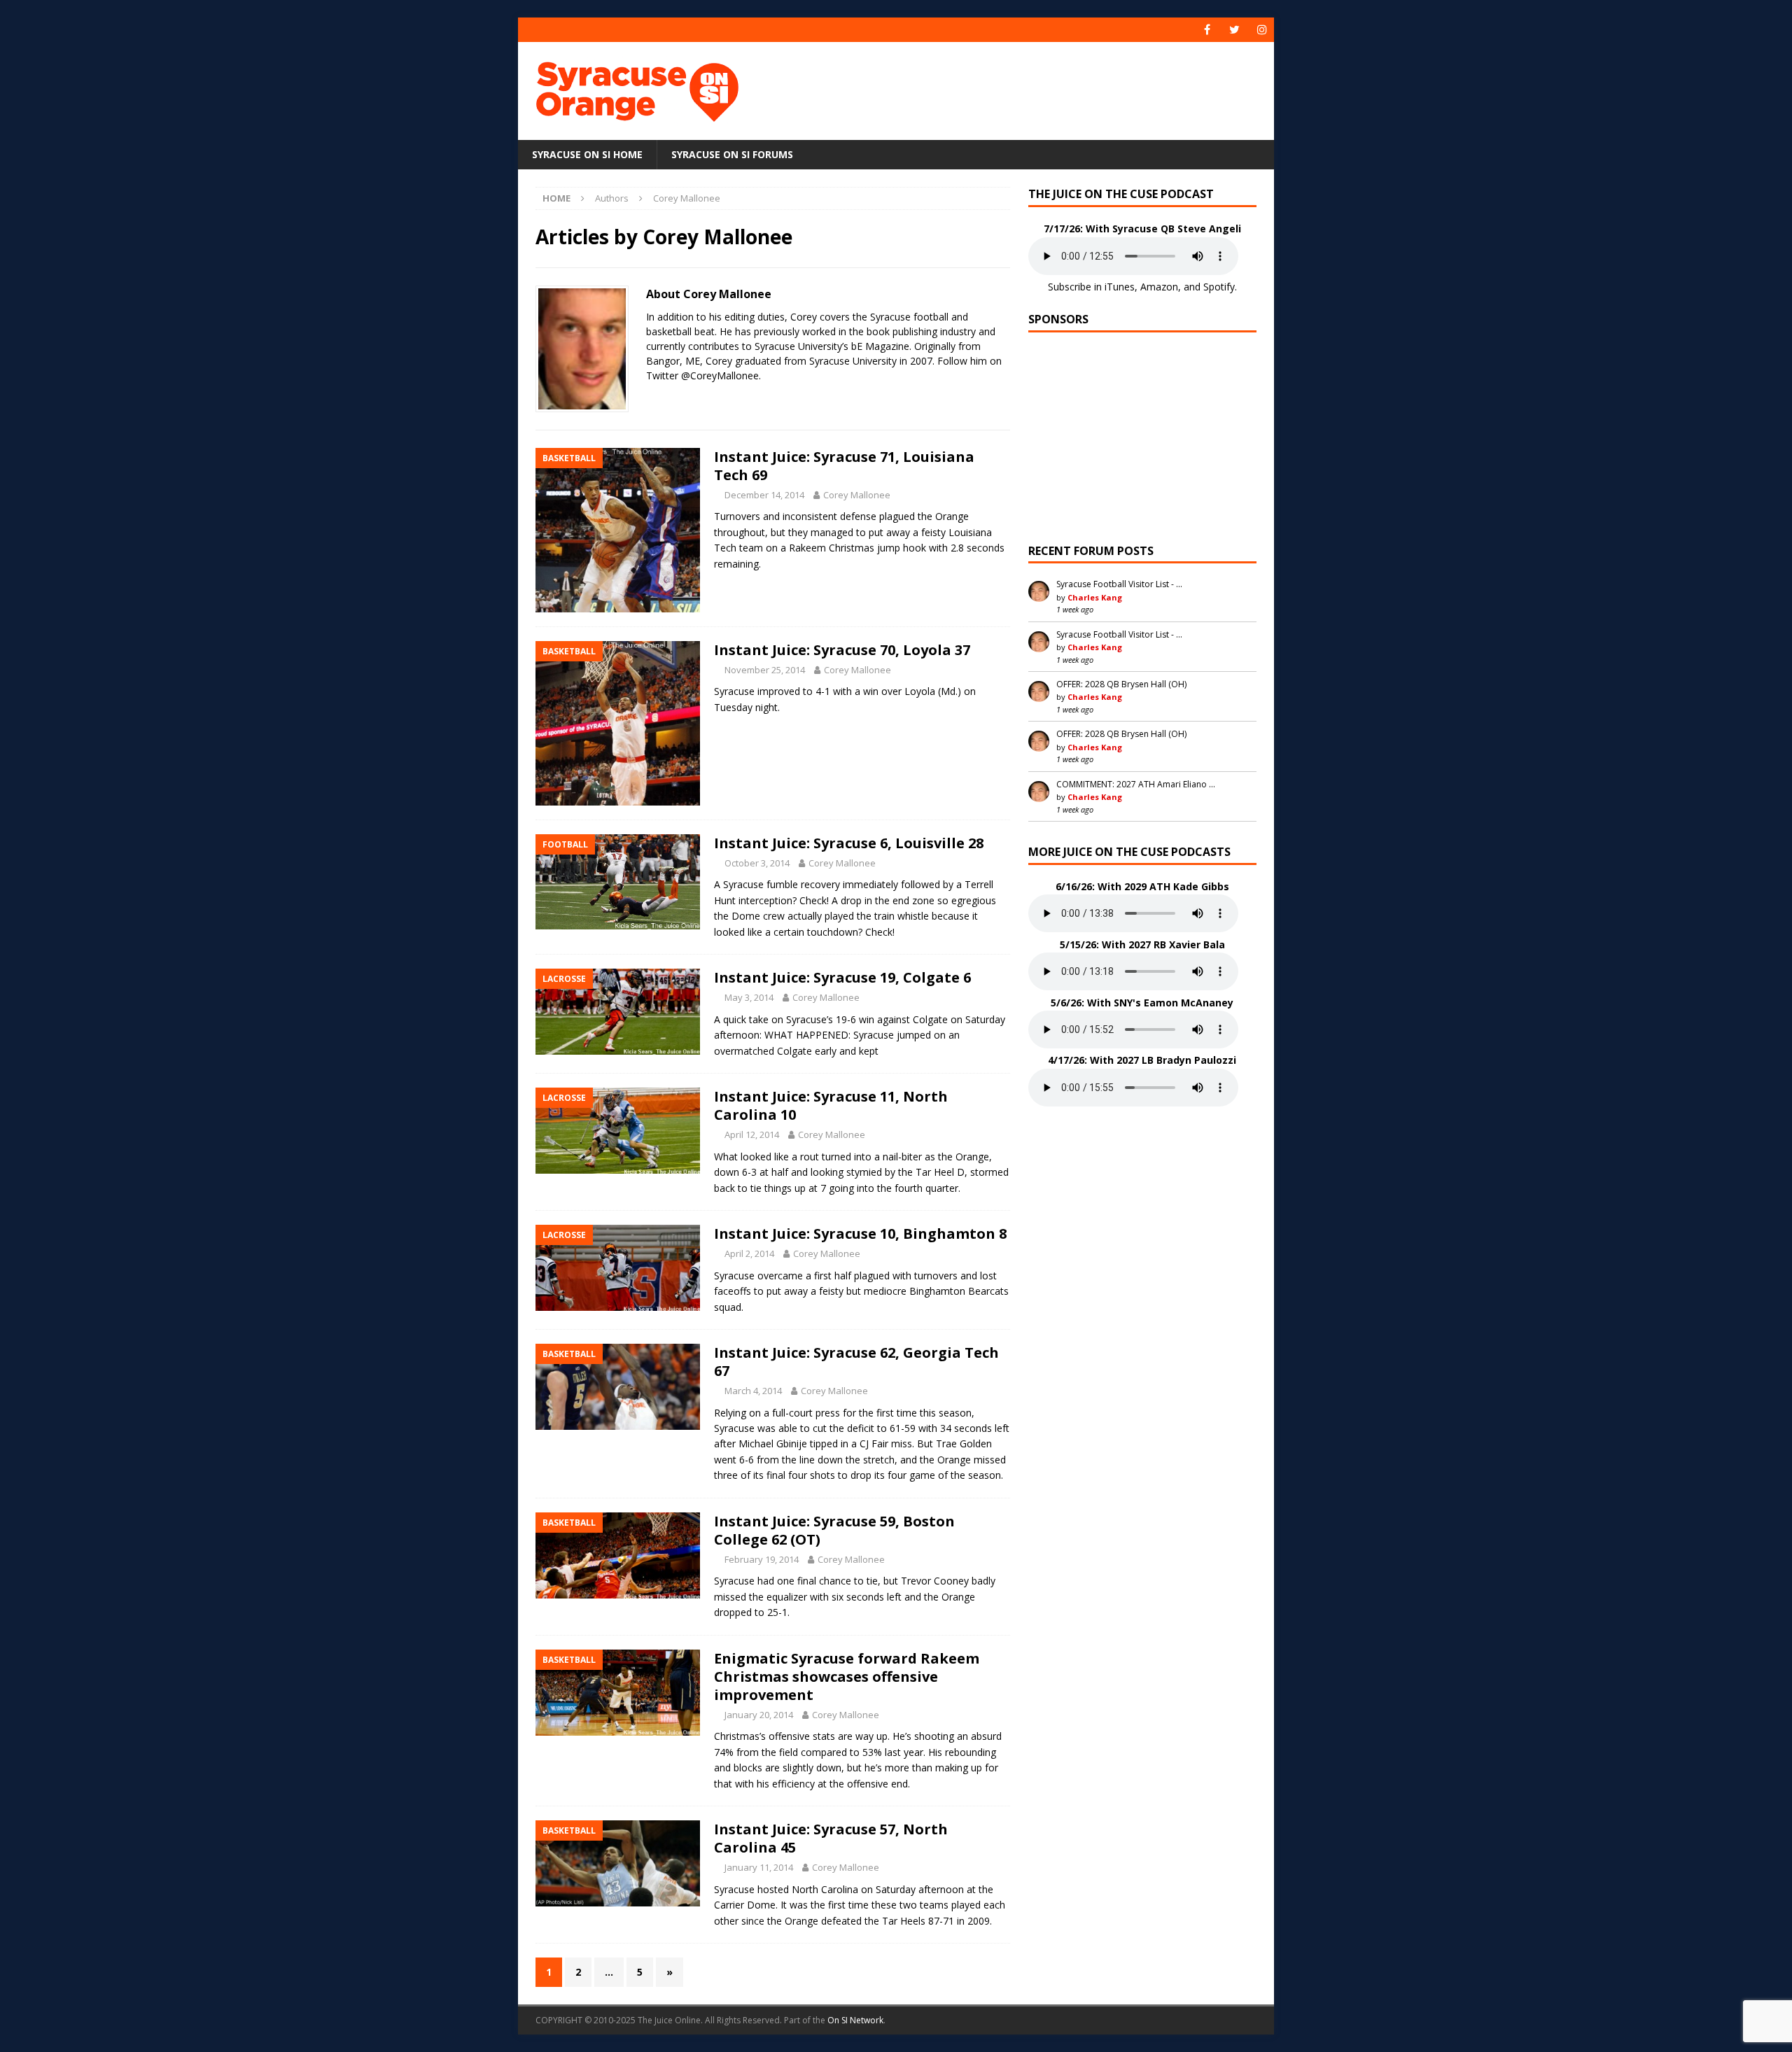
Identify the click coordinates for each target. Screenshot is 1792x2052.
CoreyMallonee (724, 375)
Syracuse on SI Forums (732, 154)
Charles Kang (1095, 597)
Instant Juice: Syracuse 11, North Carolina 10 (831, 1105)
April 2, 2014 (749, 1253)
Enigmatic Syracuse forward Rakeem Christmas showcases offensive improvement (847, 1677)
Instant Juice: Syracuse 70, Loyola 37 (842, 650)
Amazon (1159, 287)
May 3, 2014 (749, 997)
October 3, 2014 (757, 863)
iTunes (1120, 287)
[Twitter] (1234, 30)
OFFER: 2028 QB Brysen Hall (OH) (1121, 684)
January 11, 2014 (759, 1867)
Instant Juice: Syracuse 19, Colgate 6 (842, 977)
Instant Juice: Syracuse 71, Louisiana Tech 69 (844, 466)
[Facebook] (1207, 30)
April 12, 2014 (752, 1134)
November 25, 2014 (765, 670)
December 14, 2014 (764, 495)
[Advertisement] (1031, 87)
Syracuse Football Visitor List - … (1119, 584)
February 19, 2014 (762, 1559)
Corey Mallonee (857, 495)
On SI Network (855, 2020)
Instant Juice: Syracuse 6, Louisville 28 (849, 843)
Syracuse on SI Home (587, 154)
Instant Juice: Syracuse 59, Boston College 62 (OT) (834, 1530)
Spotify (1219, 287)
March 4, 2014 (753, 1391)
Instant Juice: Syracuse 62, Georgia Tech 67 (856, 1362)
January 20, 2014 (759, 1715)
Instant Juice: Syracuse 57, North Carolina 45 (831, 1838)
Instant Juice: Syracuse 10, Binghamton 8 (860, 1234)
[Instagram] (1262, 30)
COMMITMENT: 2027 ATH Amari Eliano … (1136, 784)
